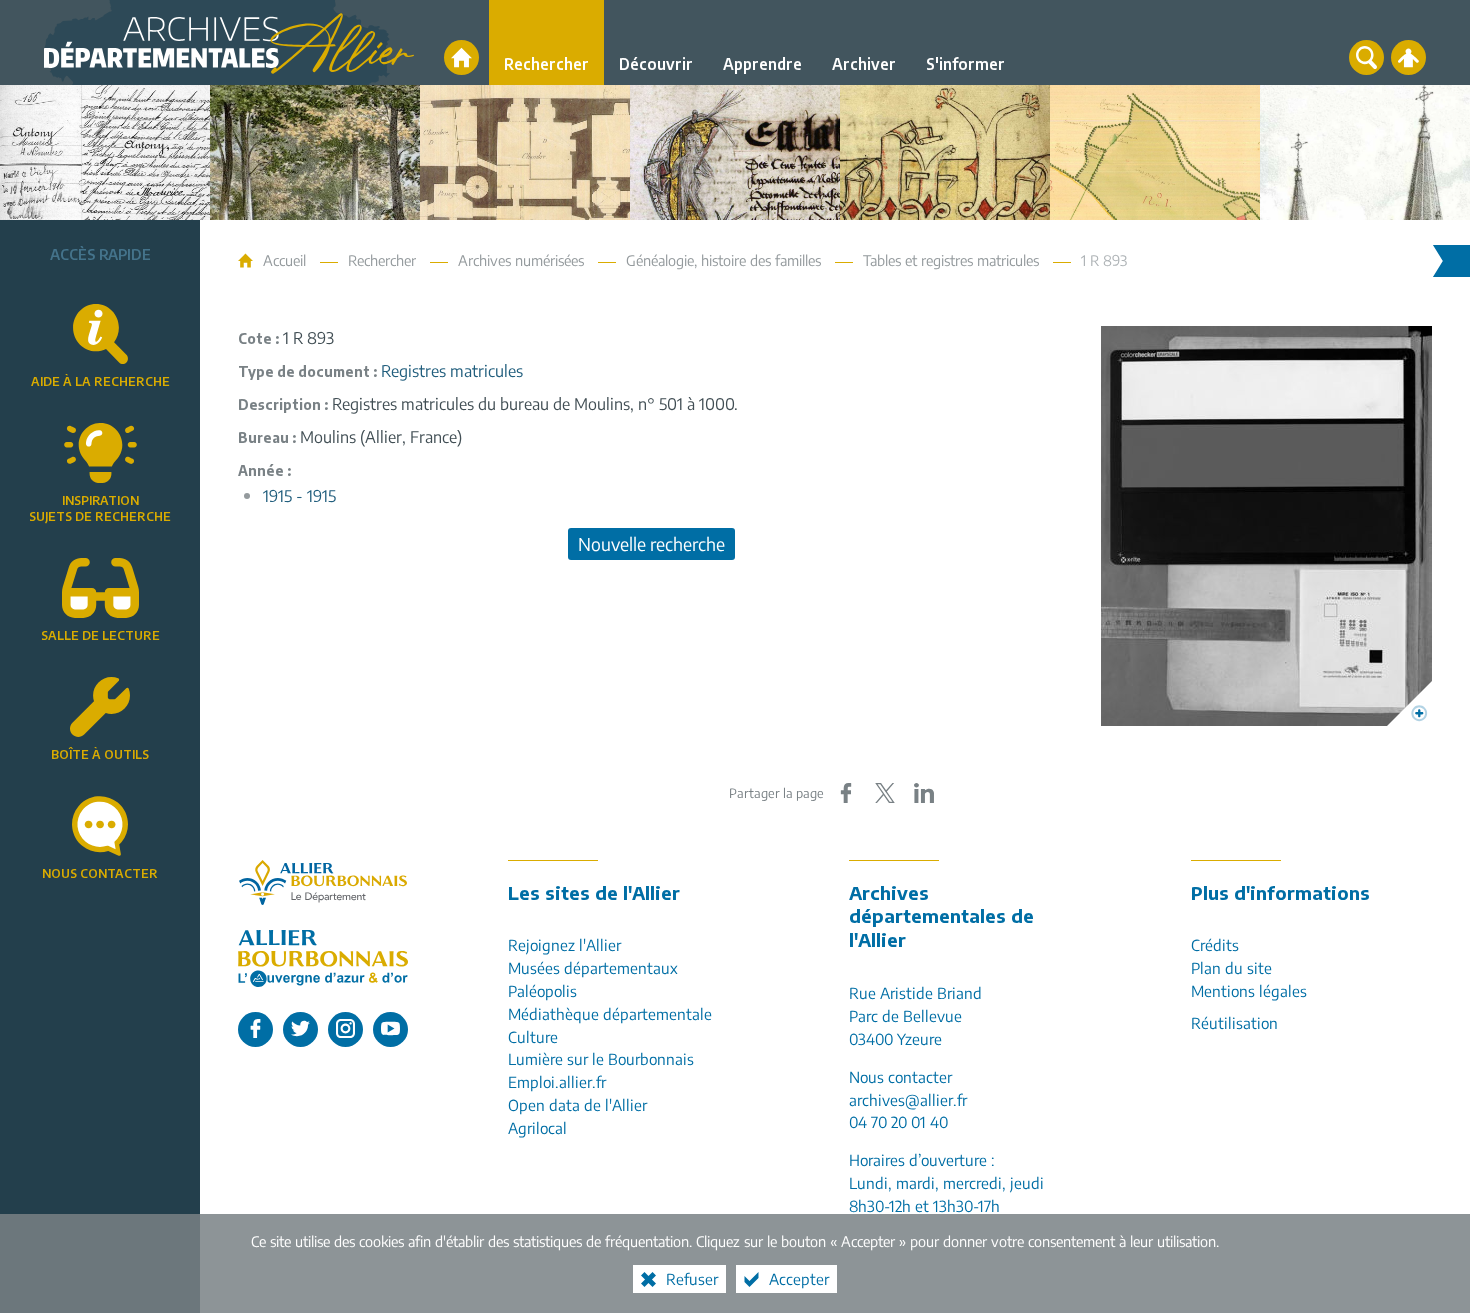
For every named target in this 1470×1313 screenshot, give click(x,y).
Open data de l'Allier (577, 1104)
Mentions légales (1249, 990)
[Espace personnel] (1408, 57)
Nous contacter (100, 873)
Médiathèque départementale (610, 1013)
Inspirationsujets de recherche (100, 509)
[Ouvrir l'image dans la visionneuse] (1266, 526)
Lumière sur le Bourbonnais (601, 1058)
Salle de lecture (100, 635)
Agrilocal (537, 1127)
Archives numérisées (521, 260)
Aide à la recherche (100, 381)
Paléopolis (542, 990)
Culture (533, 1036)
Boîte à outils (100, 754)
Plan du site (1231, 967)
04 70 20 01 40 (898, 1121)
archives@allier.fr (908, 1099)
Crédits (1215, 944)
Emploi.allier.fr (557, 1081)
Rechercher (382, 260)
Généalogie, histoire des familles (723, 260)
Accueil (284, 260)
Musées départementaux (593, 967)
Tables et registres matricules (951, 260)
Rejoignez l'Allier (564, 944)
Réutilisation (1234, 1022)
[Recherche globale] (1366, 57)
